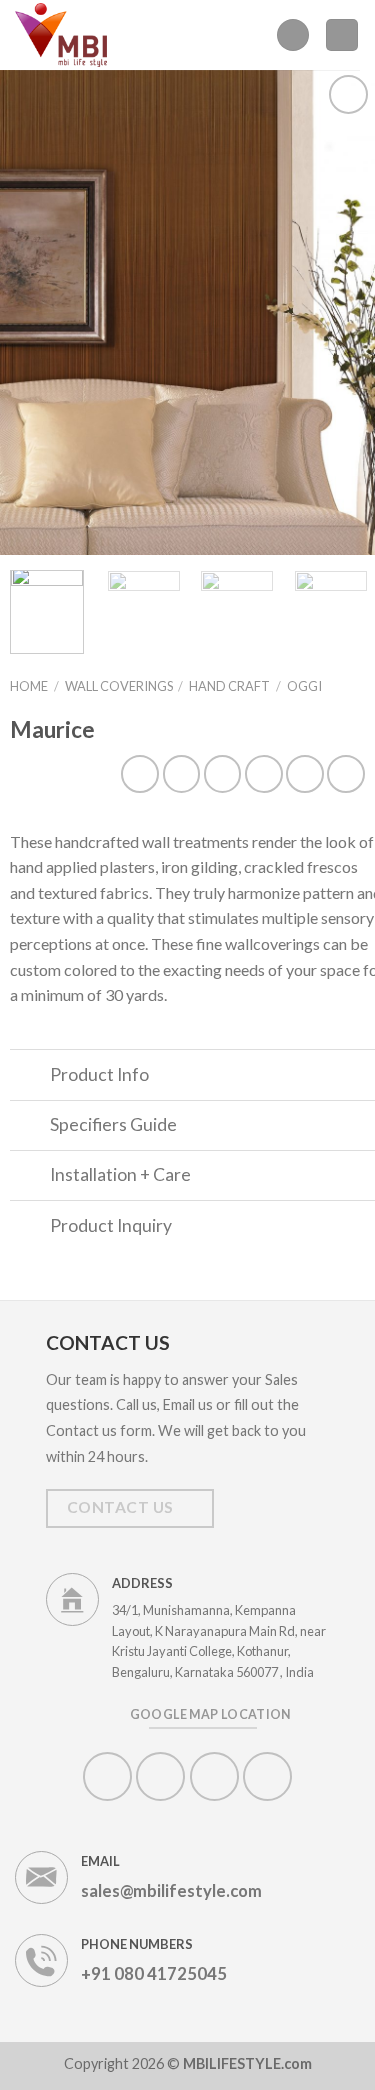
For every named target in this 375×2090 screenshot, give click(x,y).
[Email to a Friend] (264, 774)
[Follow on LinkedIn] (267, 1776)
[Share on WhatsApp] (140, 774)
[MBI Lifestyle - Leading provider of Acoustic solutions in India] (66, 34)
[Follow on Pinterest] (214, 1776)
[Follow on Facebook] (107, 1776)
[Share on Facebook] (182, 774)
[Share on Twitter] (223, 774)
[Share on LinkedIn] (346, 774)
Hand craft (229, 686)
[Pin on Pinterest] (305, 774)
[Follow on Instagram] (160, 1776)
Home (29, 686)
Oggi (304, 686)
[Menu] (293, 35)
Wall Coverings (119, 686)
